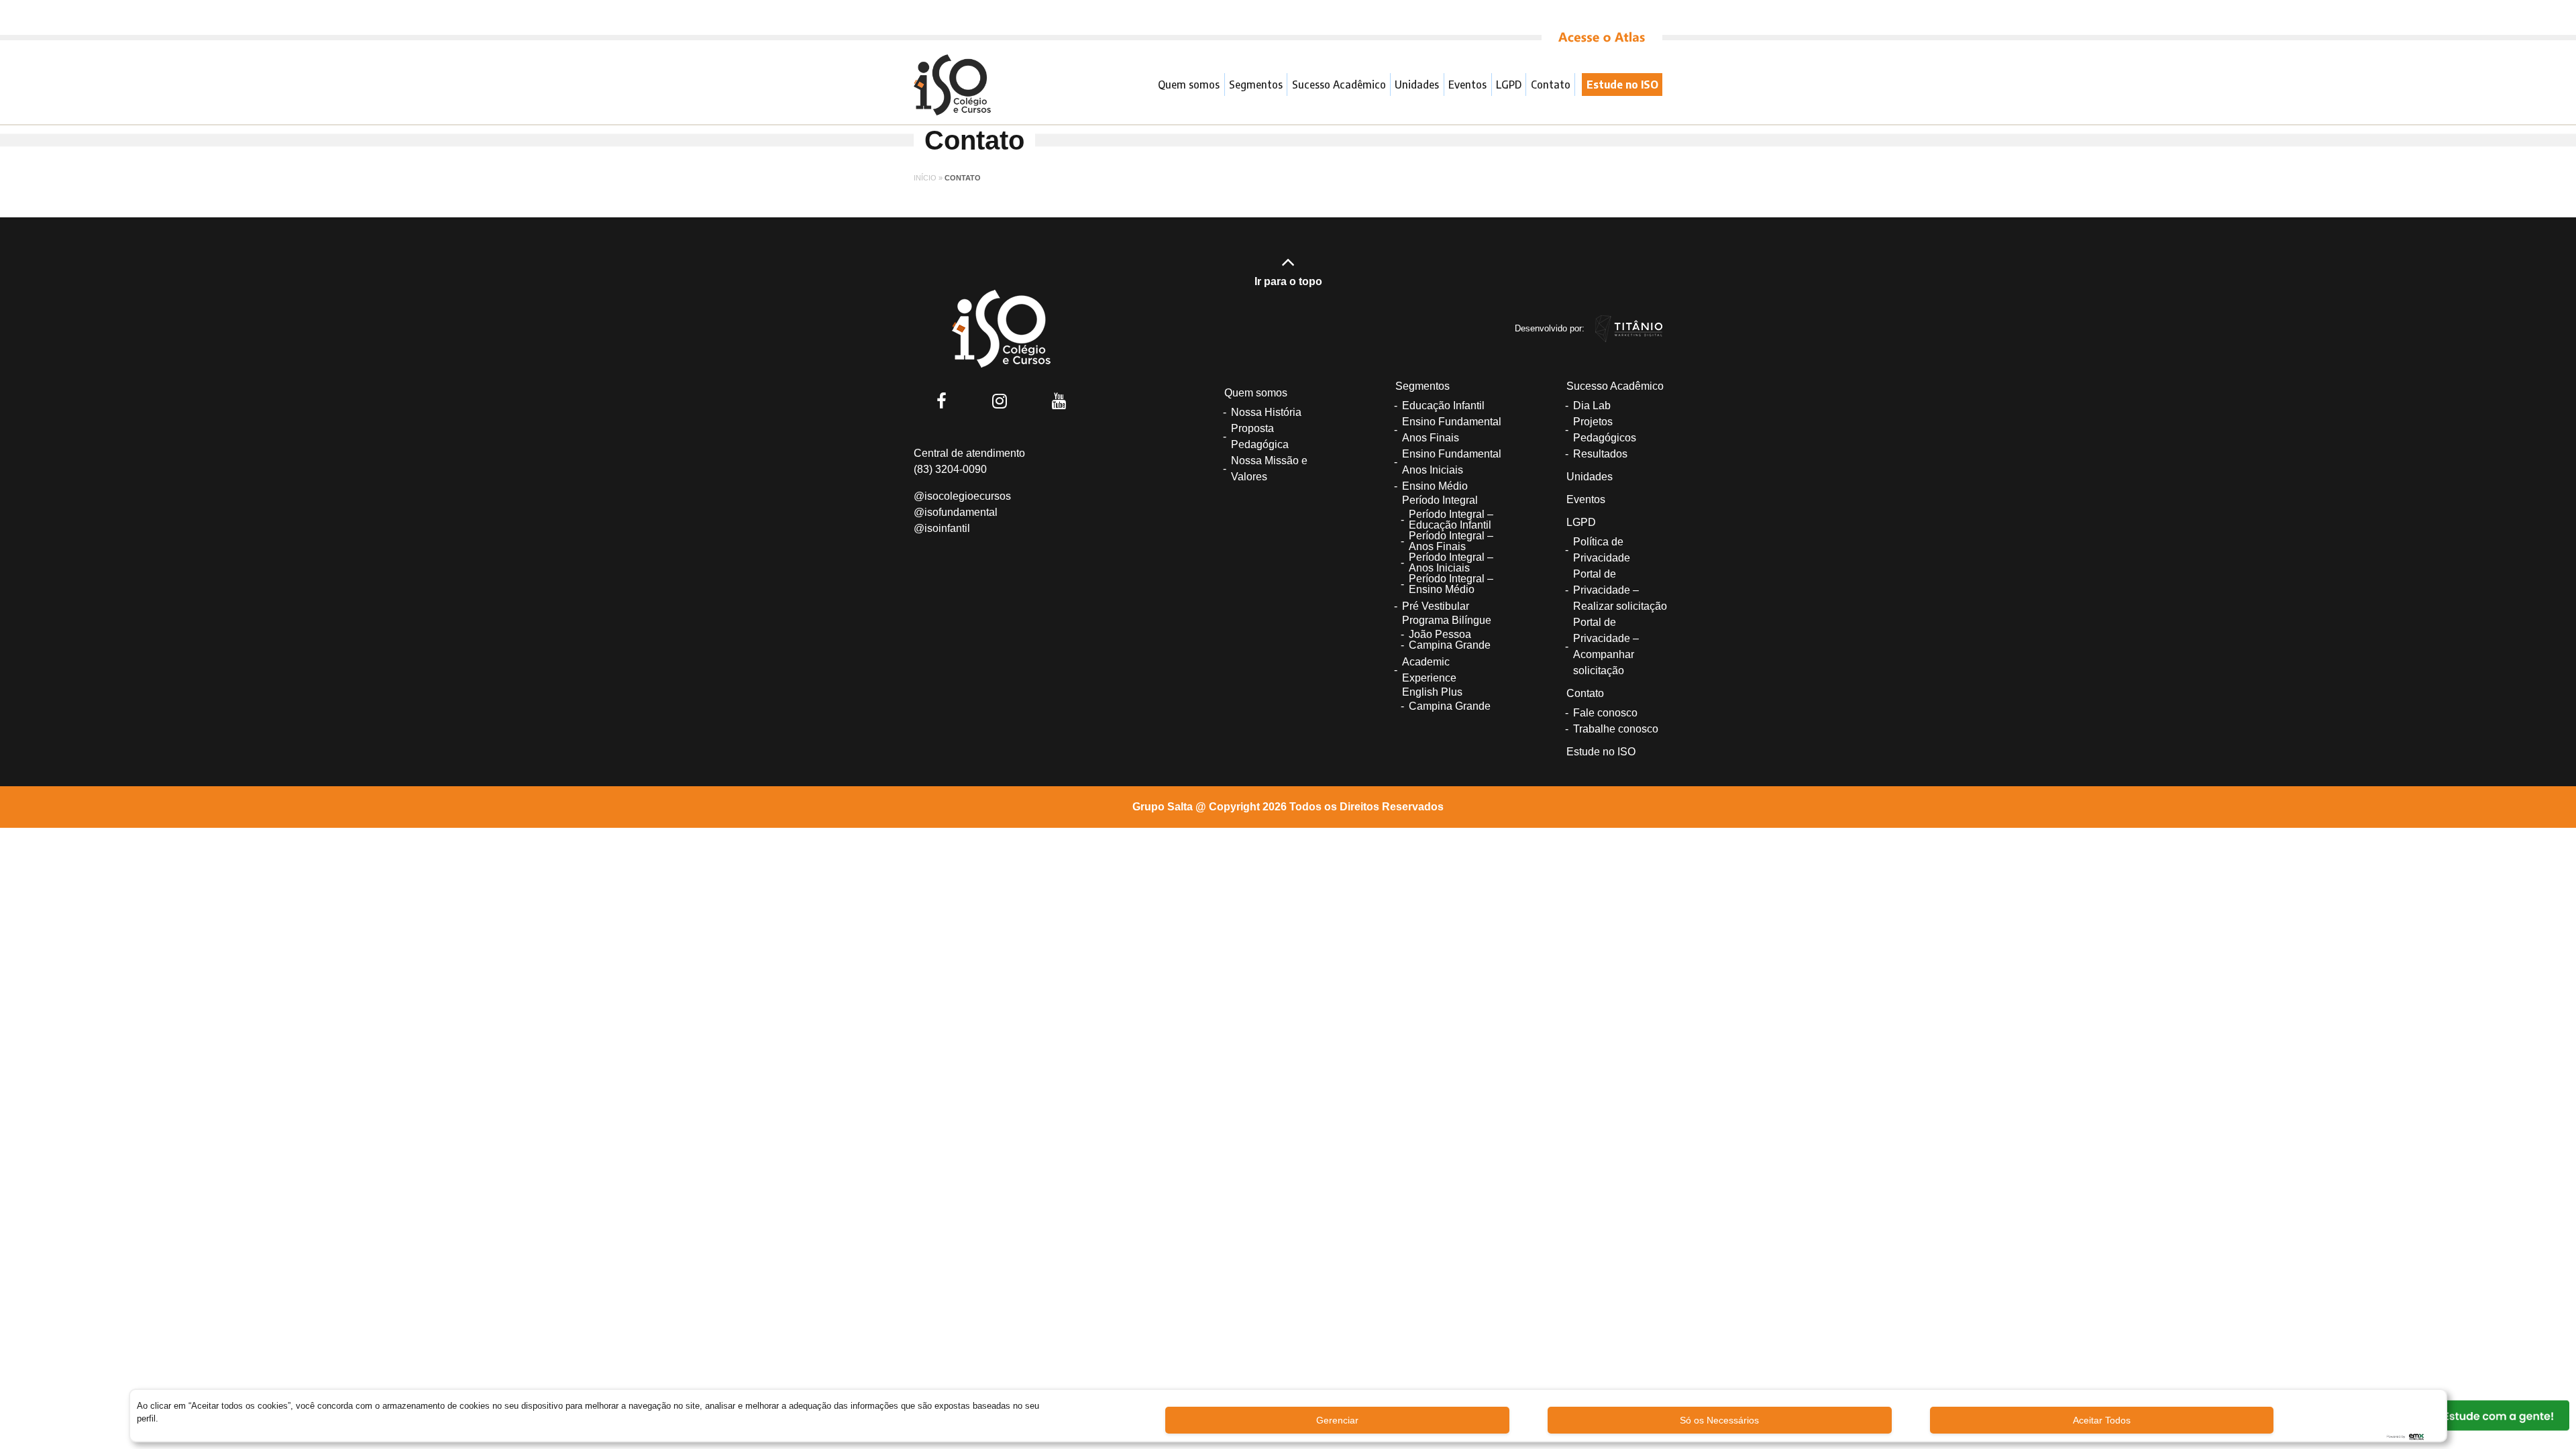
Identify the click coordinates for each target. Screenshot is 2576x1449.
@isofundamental (956, 512)
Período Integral (1440, 500)
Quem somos (1189, 85)
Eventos (1467, 85)
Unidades (1417, 85)
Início (925, 178)
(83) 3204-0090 (950, 469)
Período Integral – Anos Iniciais (1451, 562)
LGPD (1509, 85)
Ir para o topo (1288, 281)
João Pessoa (1440, 634)
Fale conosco (1605, 713)
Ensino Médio (1435, 486)
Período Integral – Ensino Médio (1451, 584)
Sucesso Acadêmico (1339, 85)
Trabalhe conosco (1616, 729)
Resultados (1600, 454)
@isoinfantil (942, 528)
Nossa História (1266, 412)
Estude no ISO (1622, 85)
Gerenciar (1337, 1420)
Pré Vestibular (1436, 606)
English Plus (1432, 692)
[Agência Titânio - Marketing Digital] (1629, 328)
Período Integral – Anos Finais (1451, 541)
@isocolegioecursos (962, 496)
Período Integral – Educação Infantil (1451, 520)
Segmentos (1256, 85)
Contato (1551, 85)
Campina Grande (1450, 645)
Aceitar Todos (2102, 1420)
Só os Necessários (1719, 1420)
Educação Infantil (1443, 406)
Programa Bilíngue (1447, 620)
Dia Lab (1592, 406)
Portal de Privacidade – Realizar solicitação (1620, 590)
